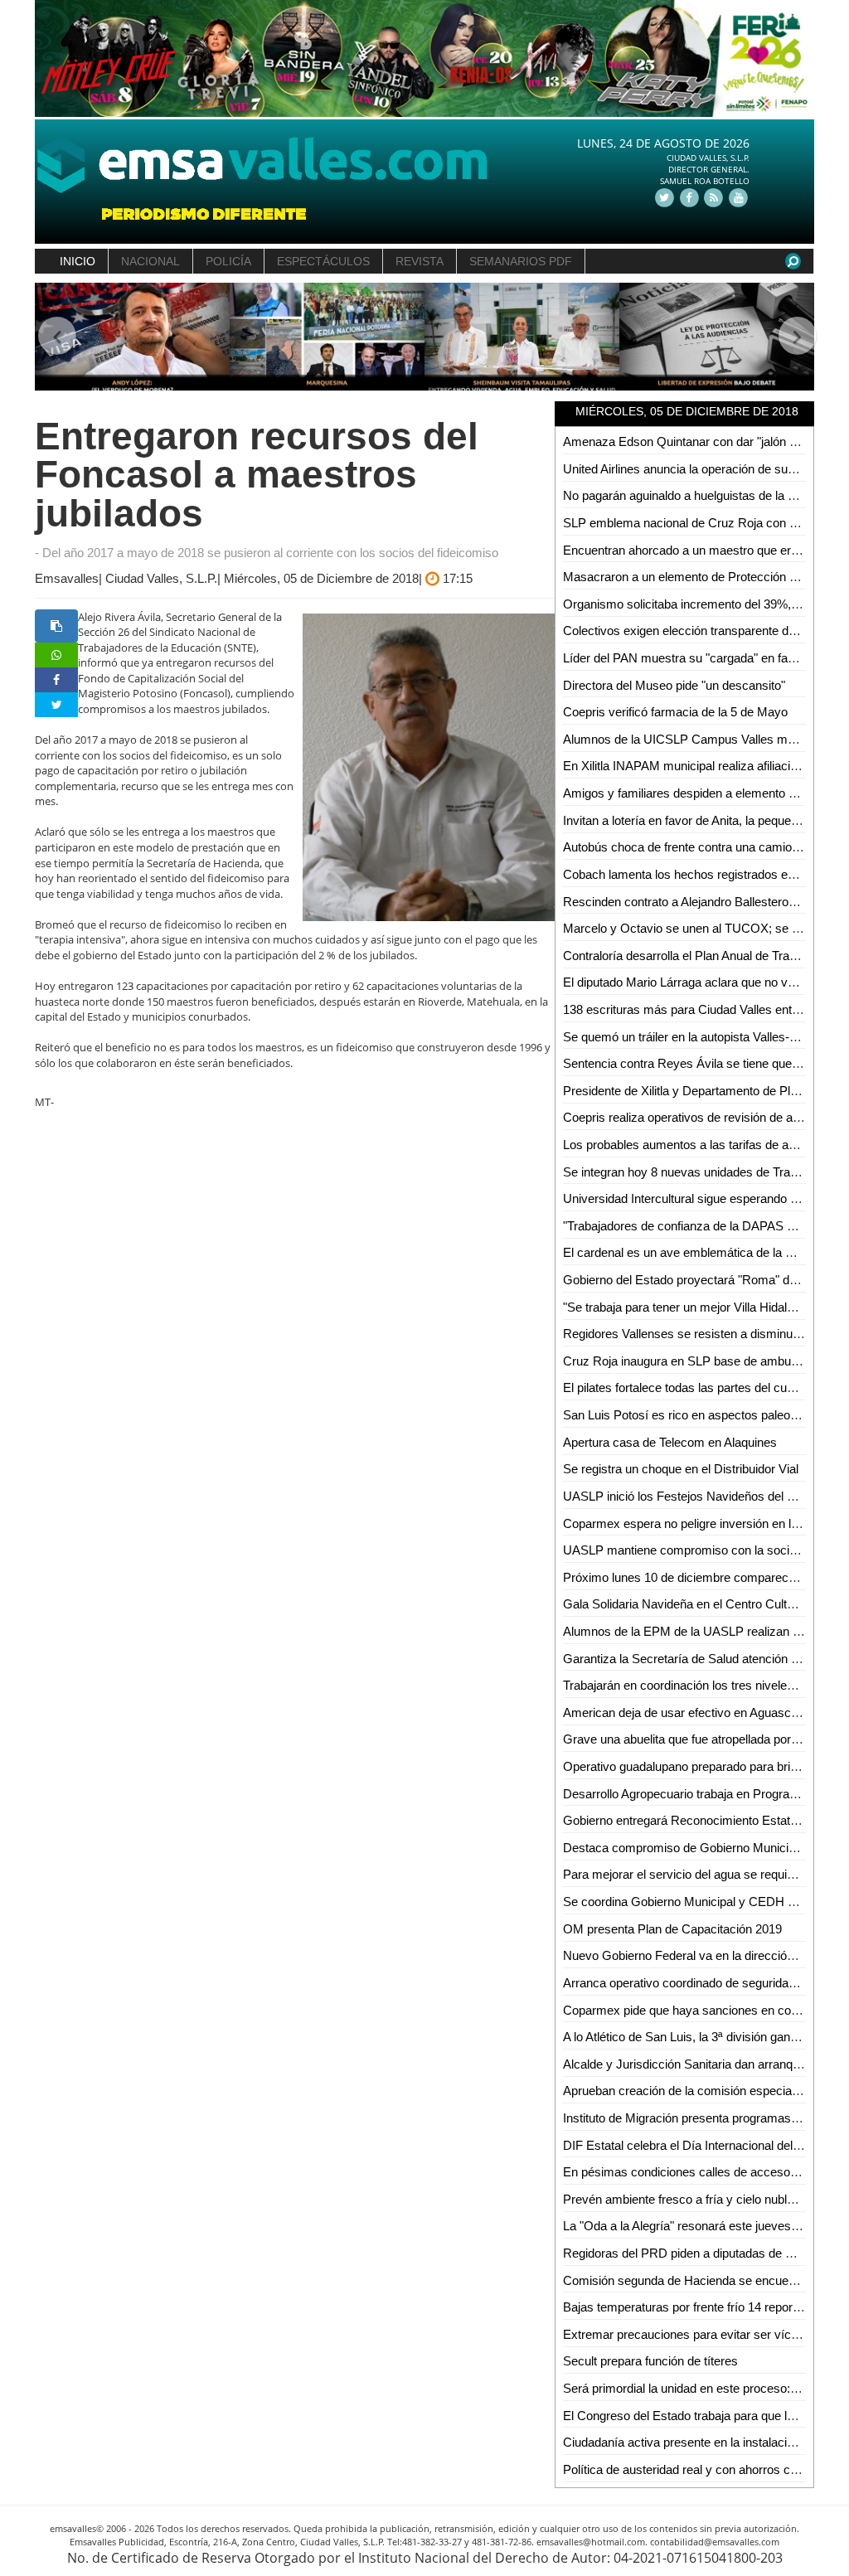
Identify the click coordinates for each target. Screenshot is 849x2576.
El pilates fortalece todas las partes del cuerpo (687, 1387)
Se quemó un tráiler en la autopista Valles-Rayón (694, 1037)
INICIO (78, 261)
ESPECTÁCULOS (323, 261)
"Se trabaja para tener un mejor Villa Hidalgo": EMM (702, 1307)
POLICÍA (228, 261)
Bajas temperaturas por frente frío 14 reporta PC (693, 2307)
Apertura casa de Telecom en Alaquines (670, 1442)
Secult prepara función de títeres (650, 2361)
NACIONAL (150, 261)
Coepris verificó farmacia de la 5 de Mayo (675, 712)
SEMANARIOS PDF (521, 261)
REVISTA (420, 261)
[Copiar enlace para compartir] (56, 626)
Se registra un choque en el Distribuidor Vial (681, 1469)
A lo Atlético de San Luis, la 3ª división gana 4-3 (690, 2037)
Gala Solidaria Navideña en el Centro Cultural (685, 1604)
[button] (54, 337)
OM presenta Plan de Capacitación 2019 (672, 1929)
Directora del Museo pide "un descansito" (674, 685)
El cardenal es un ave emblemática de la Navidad (696, 1252)
